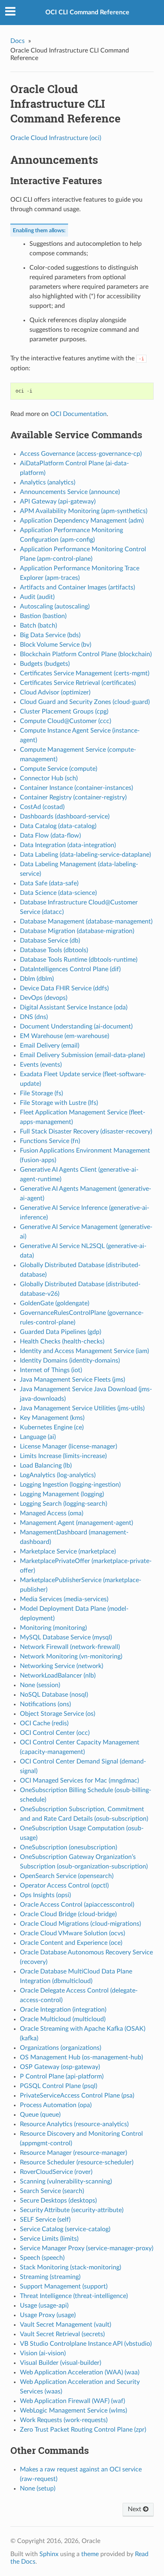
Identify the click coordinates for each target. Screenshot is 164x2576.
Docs (18, 41)
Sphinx (49, 2554)
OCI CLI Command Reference (87, 12)
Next (135, 2509)
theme (90, 2554)
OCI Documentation (78, 414)
